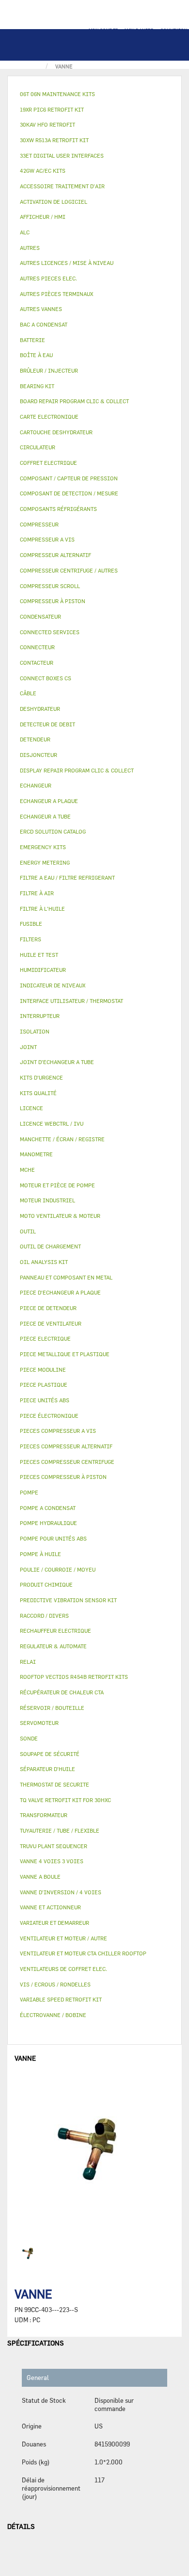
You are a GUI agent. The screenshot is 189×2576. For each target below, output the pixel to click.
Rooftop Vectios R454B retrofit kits (74, 1677)
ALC (25, 232)
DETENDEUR (35, 739)
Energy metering (45, 862)
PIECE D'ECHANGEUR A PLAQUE (60, 1292)
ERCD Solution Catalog (53, 831)
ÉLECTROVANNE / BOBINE (53, 2015)
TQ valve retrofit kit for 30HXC (65, 1800)
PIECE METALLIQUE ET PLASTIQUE (65, 1354)
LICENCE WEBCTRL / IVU (52, 1124)
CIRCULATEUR (38, 447)
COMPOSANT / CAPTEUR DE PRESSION (69, 478)
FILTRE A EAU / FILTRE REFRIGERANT (67, 878)
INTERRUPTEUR (40, 1016)
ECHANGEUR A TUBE (45, 816)
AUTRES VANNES (41, 309)
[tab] (94, 94)
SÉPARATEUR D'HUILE (47, 1769)
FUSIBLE (31, 924)
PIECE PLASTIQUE (44, 1385)
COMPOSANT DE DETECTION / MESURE (69, 493)
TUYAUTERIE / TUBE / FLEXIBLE (60, 1830)
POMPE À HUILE (40, 1554)
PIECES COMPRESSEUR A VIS (58, 1431)
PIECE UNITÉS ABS (45, 1400)
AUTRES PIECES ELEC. (48, 278)
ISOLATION (35, 1031)
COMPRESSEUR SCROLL (50, 586)
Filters (31, 939)
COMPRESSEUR (39, 524)
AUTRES (30, 248)
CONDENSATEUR (40, 616)
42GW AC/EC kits (43, 171)
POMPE (29, 1492)
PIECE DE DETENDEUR (48, 1308)
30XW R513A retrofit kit (54, 140)
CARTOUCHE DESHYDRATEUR (56, 432)
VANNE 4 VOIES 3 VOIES (52, 1861)
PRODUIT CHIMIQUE (46, 1584)
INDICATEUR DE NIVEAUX (53, 985)
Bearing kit (37, 386)
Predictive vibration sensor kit (68, 1600)
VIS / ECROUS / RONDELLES (55, 1984)
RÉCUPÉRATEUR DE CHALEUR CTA (62, 1692)
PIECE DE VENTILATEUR (51, 1323)
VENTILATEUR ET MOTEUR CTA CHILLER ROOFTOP (83, 1953)
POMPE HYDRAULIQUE (48, 1523)
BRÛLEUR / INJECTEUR (49, 370)
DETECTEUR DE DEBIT (47, 724)
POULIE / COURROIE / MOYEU (58, 1569)
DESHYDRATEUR (40, 709)
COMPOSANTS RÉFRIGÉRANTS (58, 509)
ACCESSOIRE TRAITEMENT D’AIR (62, 186)
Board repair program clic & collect (74, 401)
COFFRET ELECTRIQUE (48, 463)
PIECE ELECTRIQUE (45, 1338)
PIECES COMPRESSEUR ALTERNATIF (66, 1446)
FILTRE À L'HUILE (42, 909)
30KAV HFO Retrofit (47, 124)
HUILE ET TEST (39, 955)
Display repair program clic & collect (77, 770)
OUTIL (28, 1231)
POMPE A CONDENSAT (48, 1508)
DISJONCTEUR (39, 755)
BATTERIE (32, 340)
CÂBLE (28, 693)
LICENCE (31, 1108)
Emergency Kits (43, 847)
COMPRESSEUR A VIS (47, 539)
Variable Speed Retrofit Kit (61, 1999)
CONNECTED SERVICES (50, 632)
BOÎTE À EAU (36, 355)
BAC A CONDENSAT (44, 324)
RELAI (28, 1662)
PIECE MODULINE (43, 1370)
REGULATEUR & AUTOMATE (53, 1646)
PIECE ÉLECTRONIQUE (49, 1416)
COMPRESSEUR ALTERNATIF (55, 555)
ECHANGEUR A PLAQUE (49, 801)
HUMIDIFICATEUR (43, 970)
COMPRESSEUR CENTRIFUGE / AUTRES (69, 570)
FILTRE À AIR (37, 893)
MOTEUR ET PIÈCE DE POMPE (57, 1185)
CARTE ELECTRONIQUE (49, 417)
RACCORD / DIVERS (44, 1616)
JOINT (28, 1047)
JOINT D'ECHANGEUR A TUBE (57, 1062)
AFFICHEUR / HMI (43, 217)
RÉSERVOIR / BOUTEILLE (52, 1708)
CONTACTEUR (37, 663)
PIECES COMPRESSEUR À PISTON (63, 1477)
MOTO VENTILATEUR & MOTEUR (60, 1216)
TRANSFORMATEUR (44, 1815)
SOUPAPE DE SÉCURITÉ (50, 1754)
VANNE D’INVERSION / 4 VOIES (61, 1892)
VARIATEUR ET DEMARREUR (55, 1923)
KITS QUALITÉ (38, 1093)
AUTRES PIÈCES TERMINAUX (56, 294)
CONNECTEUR (37, 647)
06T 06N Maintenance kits (57, 94)
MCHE (27, 1170)
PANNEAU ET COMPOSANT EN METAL (66, 1277)
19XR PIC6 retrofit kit (52, 109)
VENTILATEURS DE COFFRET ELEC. (63, 1969)
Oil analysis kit (44, 1262)
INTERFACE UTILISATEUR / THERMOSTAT (71, 1001)
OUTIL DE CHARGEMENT (50, 1246)
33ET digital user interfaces (62, 156)
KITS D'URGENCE (41, 1077)
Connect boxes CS (46, 678)
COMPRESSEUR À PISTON (53, 601)
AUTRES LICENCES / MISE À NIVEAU (67, 263)
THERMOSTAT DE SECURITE (55, 1784)
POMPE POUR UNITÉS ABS (53, 1538)
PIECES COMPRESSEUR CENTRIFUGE (67, 1462)
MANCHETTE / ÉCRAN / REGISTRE (62, 1139)
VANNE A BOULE (40, 1877)
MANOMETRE (36, 1154)
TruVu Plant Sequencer (54, 1846)
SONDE (29, 1738)
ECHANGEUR (36, 785)
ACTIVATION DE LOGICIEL (54, 202)
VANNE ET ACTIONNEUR (50, 1907)
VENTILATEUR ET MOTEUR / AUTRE (63, 1938)
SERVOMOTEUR (39, 1723)
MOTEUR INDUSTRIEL (47, 1200)
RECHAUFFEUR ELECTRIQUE (55, 1631)
